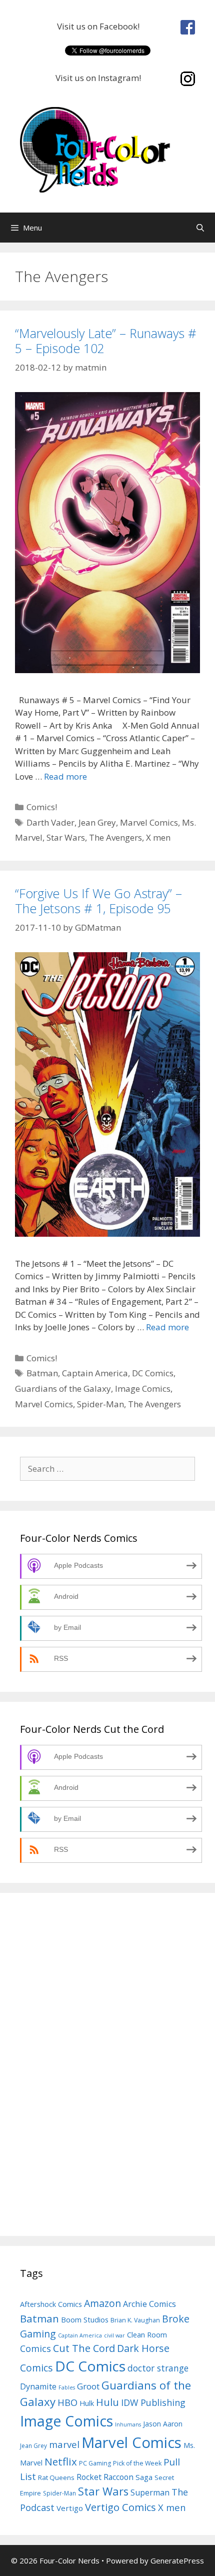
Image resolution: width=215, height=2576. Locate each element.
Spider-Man (100, 1404)
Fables (67, 2387)
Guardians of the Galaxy (63, 1389)
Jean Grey (97, 822)
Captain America (95, 1373)
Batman (42, 1373)
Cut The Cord (84, 2348)
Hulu (107, 2402)
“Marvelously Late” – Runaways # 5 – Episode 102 (106, 341)
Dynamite (38, 2386)
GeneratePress (177, 2560)
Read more (65, 776)
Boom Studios (85, 2319)
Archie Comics (149, 2304)
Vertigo (70, 2508)
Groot (88, 2386)
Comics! (42, 807)
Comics (35, 2348)
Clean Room (147, 2334)
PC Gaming (95, 2463)
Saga (144, 2477)
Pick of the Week (137, 2463)
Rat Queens (56, 2477)
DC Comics (153, 1373)
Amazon (102, 2303)
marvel (64, 2444)
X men (158, 837)
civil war (114, 2335)
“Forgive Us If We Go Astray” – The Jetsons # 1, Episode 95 (98, 901)
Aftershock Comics (51, 2304)
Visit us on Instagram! (100, 78)
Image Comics (143, 1389)
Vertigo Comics (120, 2507)
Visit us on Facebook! (100, 26)
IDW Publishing (153, 2402)
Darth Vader (50, 822)
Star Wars (66, 837)
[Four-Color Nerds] (107, 149)
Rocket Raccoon (105, 2477)
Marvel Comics (149, 822)
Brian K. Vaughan (135, 2320)
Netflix (61, 2461)
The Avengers (115, 837)
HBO (67, 2402)
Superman (150, 2492)
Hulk (87, 2403)
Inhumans (128, 2424)
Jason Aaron (163, 2424)
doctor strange (158, 2368)
